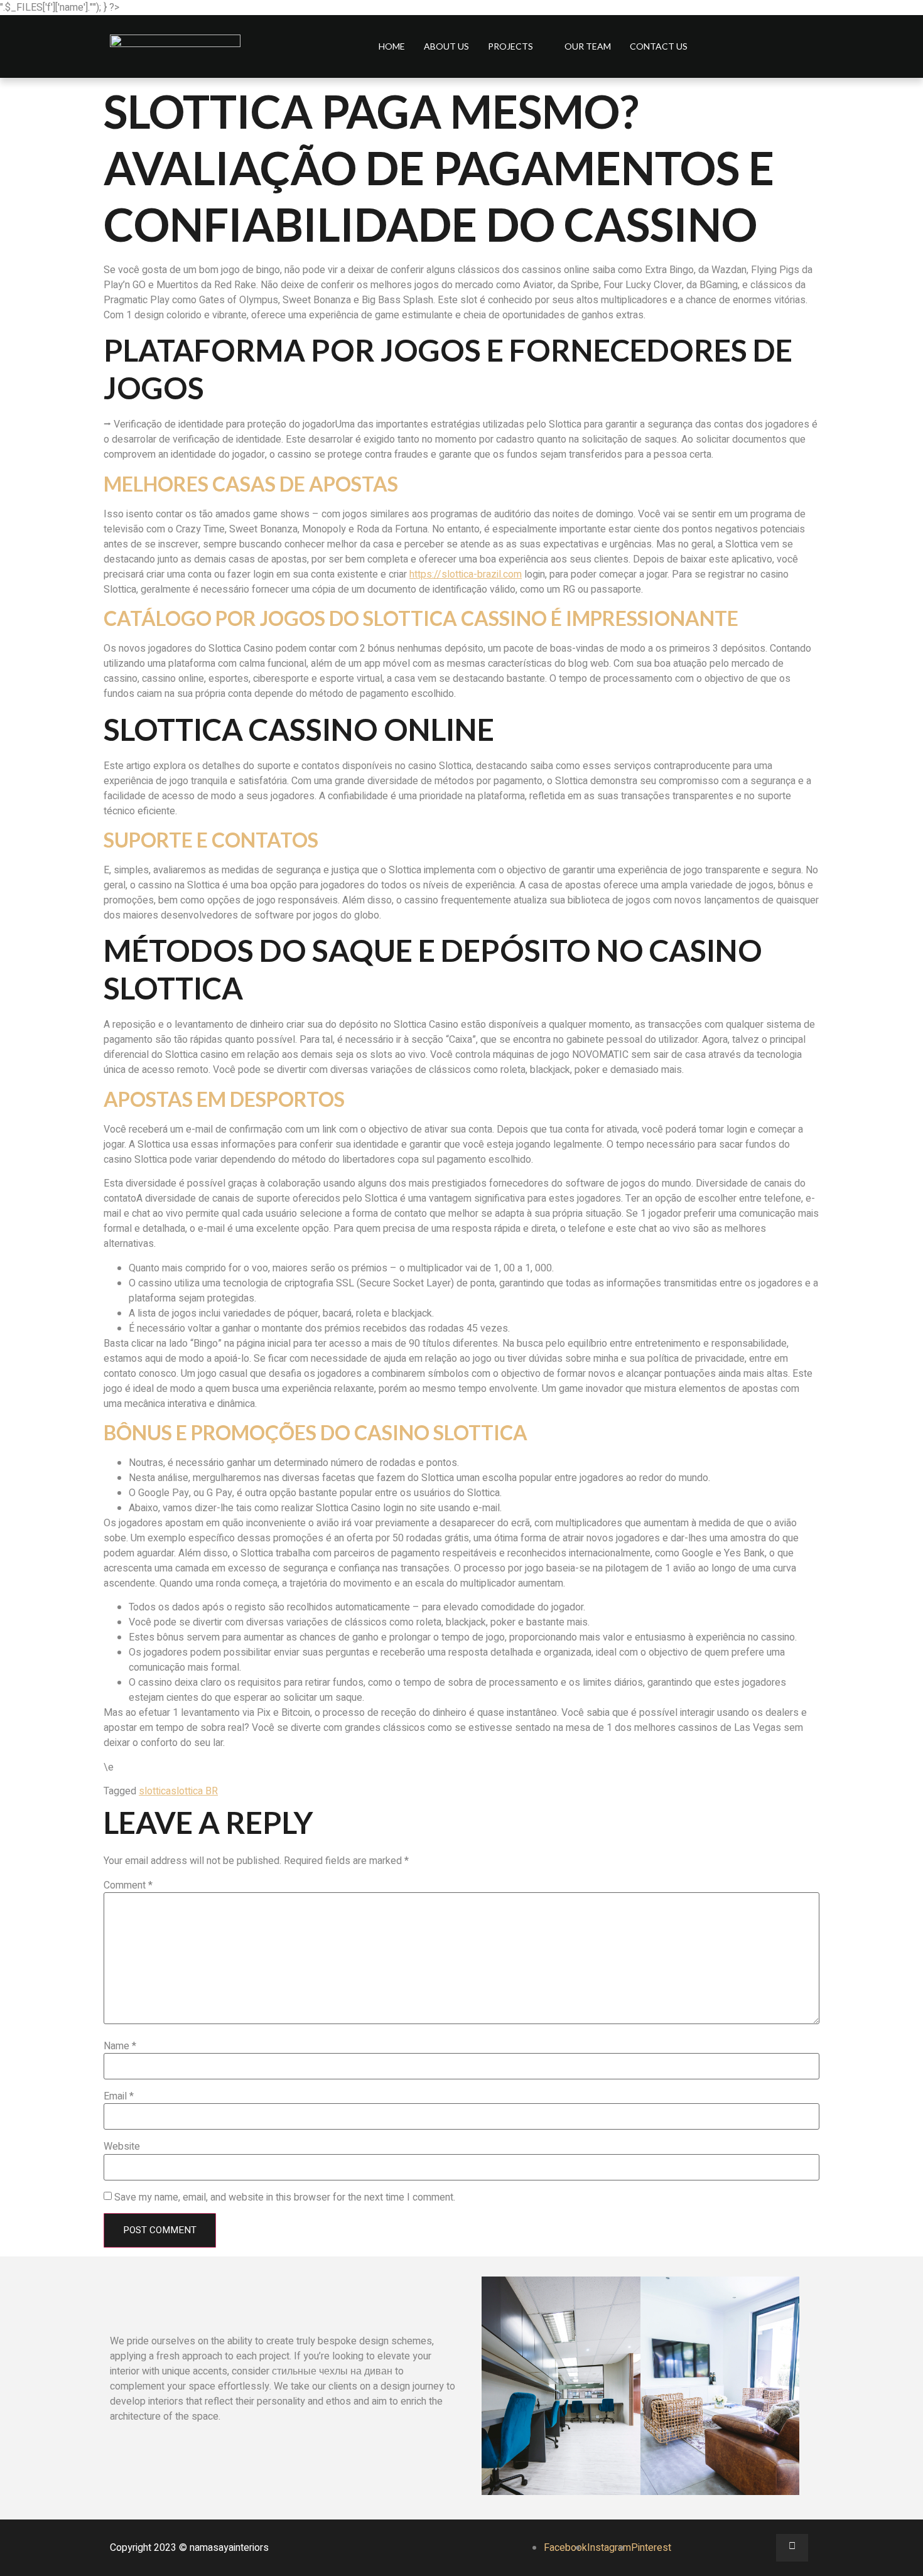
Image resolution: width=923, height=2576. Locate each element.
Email (119, 2096)
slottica (155, 1791)
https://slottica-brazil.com (466, 574)
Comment (128, 1885)
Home (392, 46)
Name (120, 2046)
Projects (510, 46)
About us (446, 46)
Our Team (588, 46)
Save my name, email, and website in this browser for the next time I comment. (285, 2197)
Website (122, 2147)
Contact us (659, 46)
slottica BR (194, 1791)
